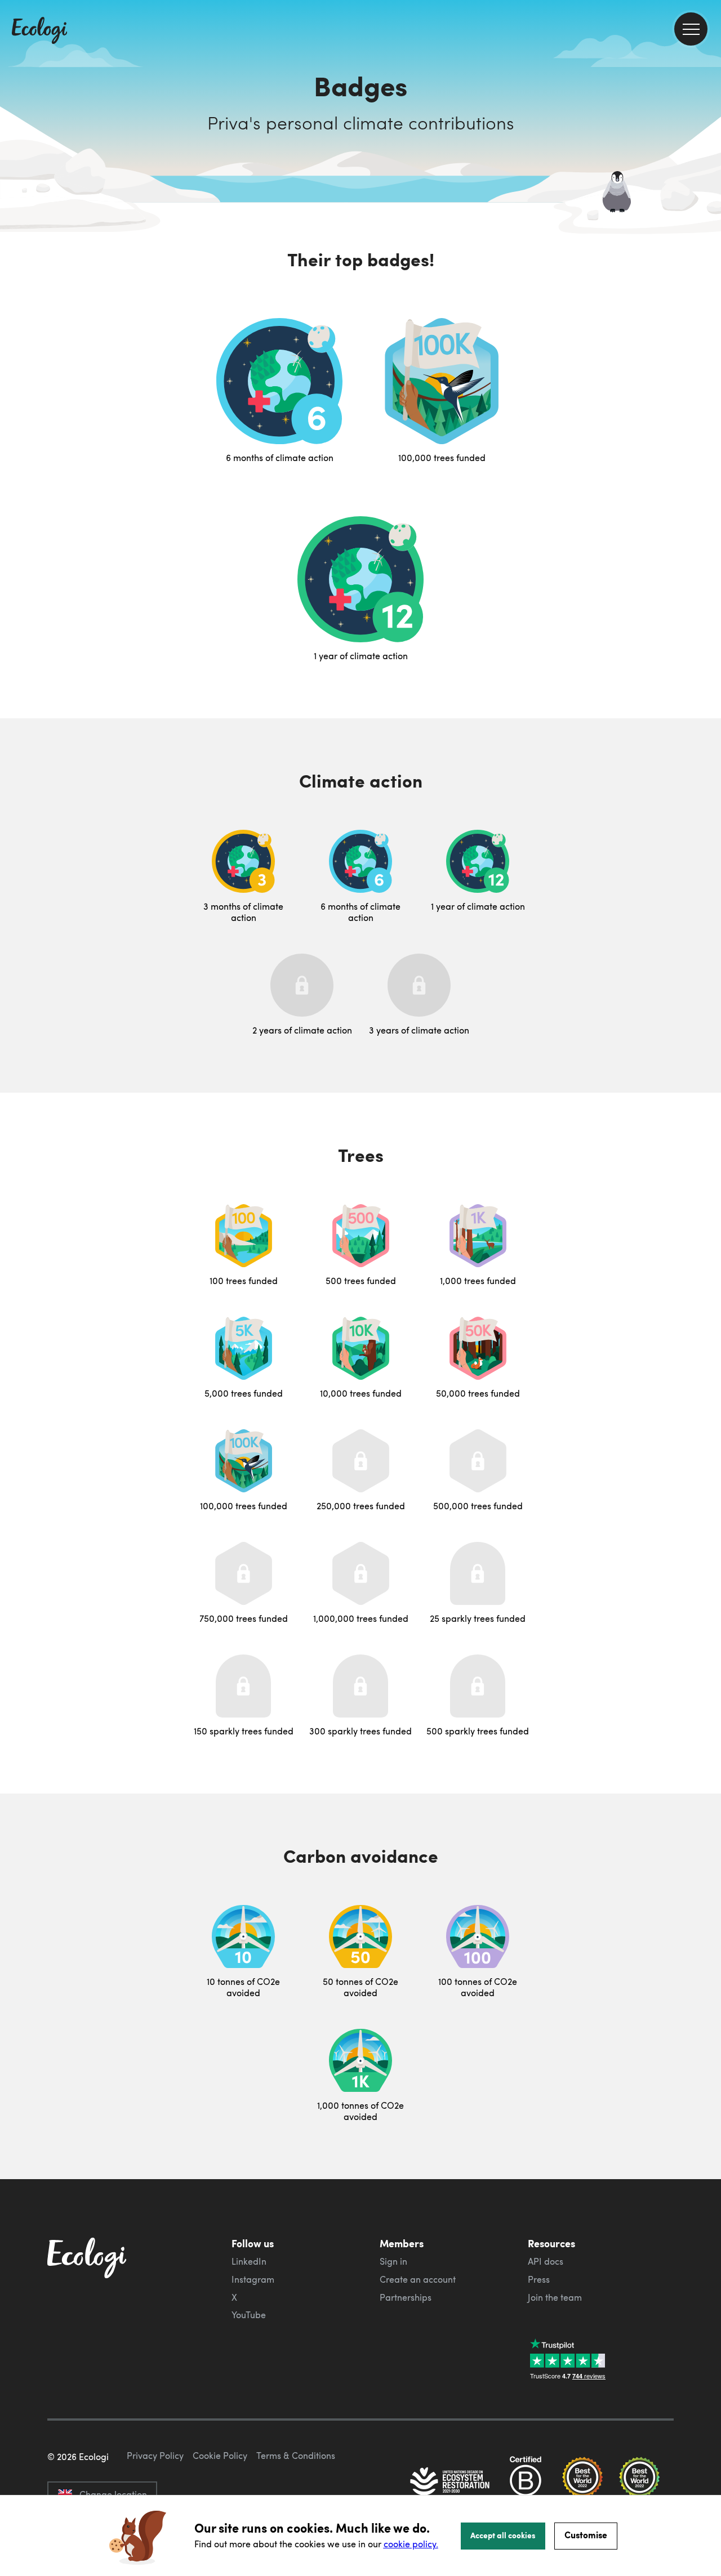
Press (539, 2279)
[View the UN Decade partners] (451, 2483)
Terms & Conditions (296, 2456)
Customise (586, 2535)
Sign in (393, 2261)
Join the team (555, 2297)
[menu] (691, 29)
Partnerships (406, 2297)
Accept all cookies (503, 2535)
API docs (546, 2261)
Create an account (418, 2279)
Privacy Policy (155, 2456)
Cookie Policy (220, 2456)
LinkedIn (249, 2261)
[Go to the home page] (39, 32)
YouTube (249, 2315)
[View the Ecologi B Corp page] (526, 2483)
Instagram (253, 2279)
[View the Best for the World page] (582, 2483)
